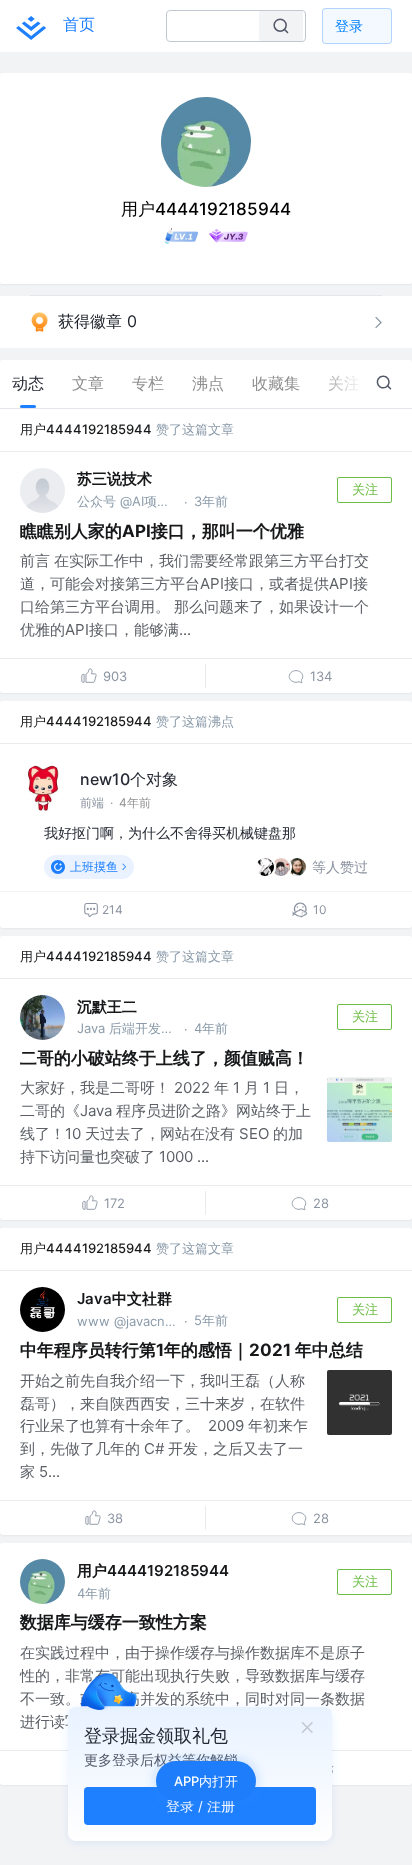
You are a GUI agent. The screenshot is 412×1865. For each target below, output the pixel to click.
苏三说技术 (114, 478)
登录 (349, 25)
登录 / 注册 (200, 1805)
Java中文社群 (124, 1298)
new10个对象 (129, 779)
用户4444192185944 (86, 429)
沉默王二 (107, 1006)
